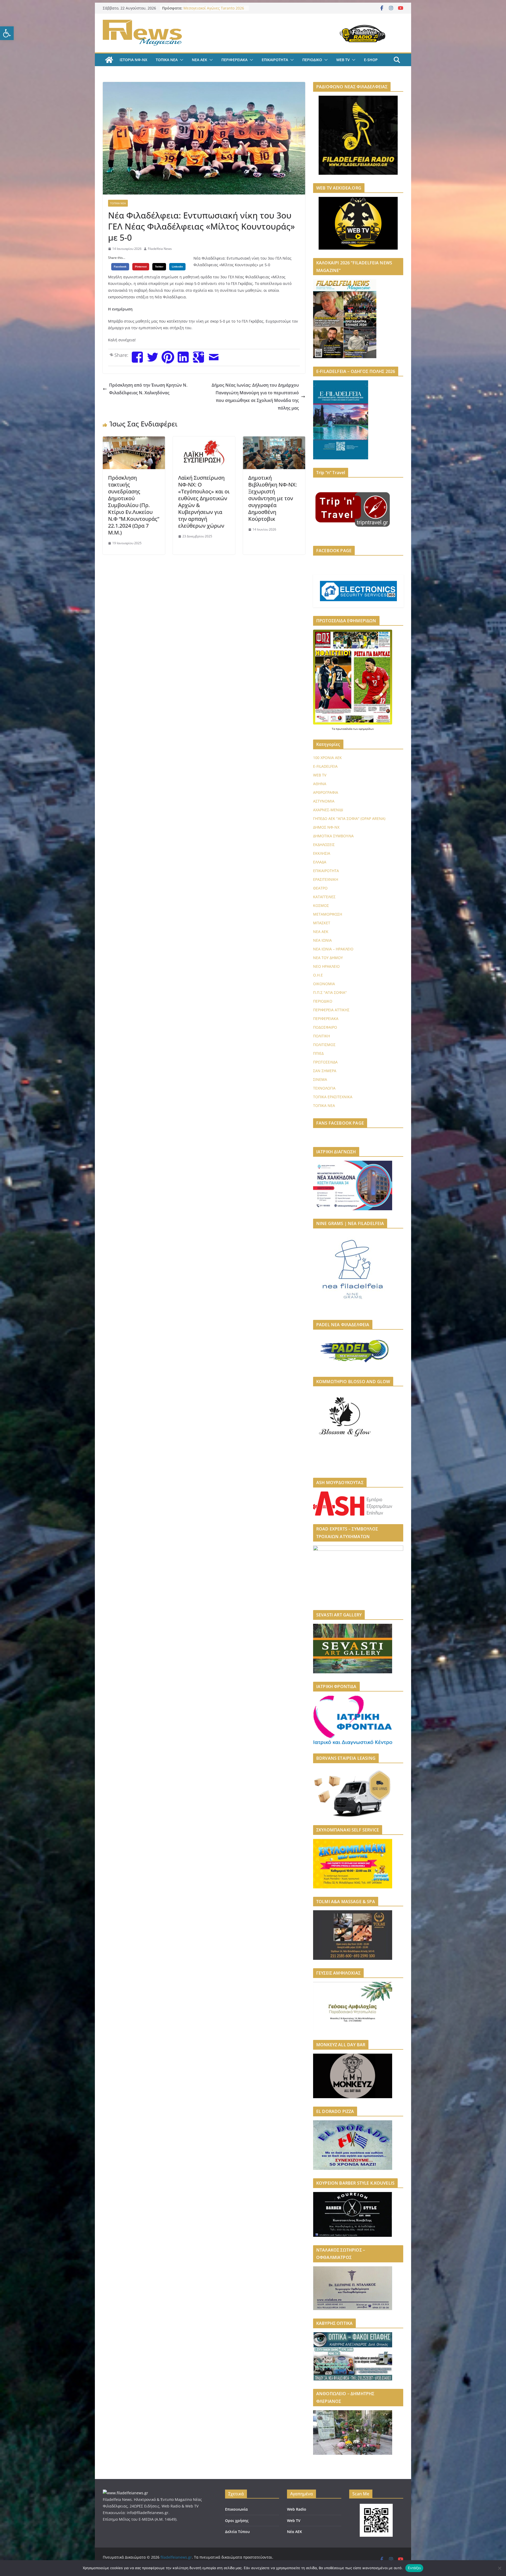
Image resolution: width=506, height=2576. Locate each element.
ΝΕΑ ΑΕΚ (200, 60)
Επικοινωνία (236, 2509)
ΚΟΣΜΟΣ (321, 905)
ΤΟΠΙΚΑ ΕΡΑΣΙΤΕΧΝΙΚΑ (333, 1097)
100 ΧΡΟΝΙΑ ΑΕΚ (327, 758)
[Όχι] (499, 2568)
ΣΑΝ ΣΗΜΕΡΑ (325, 1071)
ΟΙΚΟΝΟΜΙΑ (324, 984)
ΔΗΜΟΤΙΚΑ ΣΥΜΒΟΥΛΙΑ (333, 836)
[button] (7, 33)
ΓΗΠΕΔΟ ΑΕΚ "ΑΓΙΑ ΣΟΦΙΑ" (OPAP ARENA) (349, 818)
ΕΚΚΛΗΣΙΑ (322, 853)
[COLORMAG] (125, 2493)
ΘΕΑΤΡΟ (320, 888)
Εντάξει (414, 2568)
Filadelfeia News (160, 249)
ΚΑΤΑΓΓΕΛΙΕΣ (324, 897)
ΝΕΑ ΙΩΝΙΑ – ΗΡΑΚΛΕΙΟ (333, 949)
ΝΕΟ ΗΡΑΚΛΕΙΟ (326, 966)
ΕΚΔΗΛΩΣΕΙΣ (324, 845)
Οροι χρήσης (237, 2521)
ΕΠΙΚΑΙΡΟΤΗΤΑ (275, 60)
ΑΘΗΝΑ (320, 784)
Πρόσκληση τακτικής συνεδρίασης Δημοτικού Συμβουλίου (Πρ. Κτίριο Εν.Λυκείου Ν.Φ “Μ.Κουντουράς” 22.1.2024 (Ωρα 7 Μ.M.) (134, 505)
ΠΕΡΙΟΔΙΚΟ (312, 60)
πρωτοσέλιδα (344, 729)
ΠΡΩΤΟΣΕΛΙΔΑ (325, 1062)
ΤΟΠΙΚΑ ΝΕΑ (167, 60)
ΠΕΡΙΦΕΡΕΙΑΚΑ (234, 60)
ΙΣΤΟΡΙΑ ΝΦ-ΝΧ (133, 60)
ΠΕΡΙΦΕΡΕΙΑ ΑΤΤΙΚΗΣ (331, 1010)
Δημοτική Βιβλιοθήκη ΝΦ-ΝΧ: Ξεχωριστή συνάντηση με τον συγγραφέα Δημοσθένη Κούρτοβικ (273, 498)
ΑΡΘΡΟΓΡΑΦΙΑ (326, 792)
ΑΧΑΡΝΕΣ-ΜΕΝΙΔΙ (328, 810)
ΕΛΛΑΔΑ (320, 862)
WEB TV (343, 60)
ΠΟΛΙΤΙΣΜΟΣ (324, 1045)
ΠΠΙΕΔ (318, 1053)
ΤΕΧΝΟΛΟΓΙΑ (324, 1088)
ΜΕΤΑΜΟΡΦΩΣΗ (328, 914)
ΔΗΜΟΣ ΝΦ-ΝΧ (326, 827)
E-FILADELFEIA (325, 766)
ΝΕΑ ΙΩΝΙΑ (322, 940)
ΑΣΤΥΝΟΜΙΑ (324, 801)
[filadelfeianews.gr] (109, 60)
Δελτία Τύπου (237, 2532)
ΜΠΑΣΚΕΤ (322, 923)
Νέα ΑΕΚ (295, 2532)
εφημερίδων (366, 729)
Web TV (294, 2521)
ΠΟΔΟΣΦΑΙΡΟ (325, 1027)
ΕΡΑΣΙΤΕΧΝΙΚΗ (326, 879)
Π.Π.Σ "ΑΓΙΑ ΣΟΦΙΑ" (330, 992)
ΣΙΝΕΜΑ (320, 1079)
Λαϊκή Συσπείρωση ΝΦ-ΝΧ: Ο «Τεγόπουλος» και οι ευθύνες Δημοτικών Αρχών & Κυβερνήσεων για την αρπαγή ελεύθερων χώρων (204, 502)
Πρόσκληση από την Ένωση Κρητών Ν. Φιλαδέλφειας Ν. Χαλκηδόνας (148, 389)
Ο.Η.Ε (318, 975)
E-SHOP (371, 60)
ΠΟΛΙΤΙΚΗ (322, 1036)
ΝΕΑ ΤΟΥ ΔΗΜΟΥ (328, 958)
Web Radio (297, 2509)
